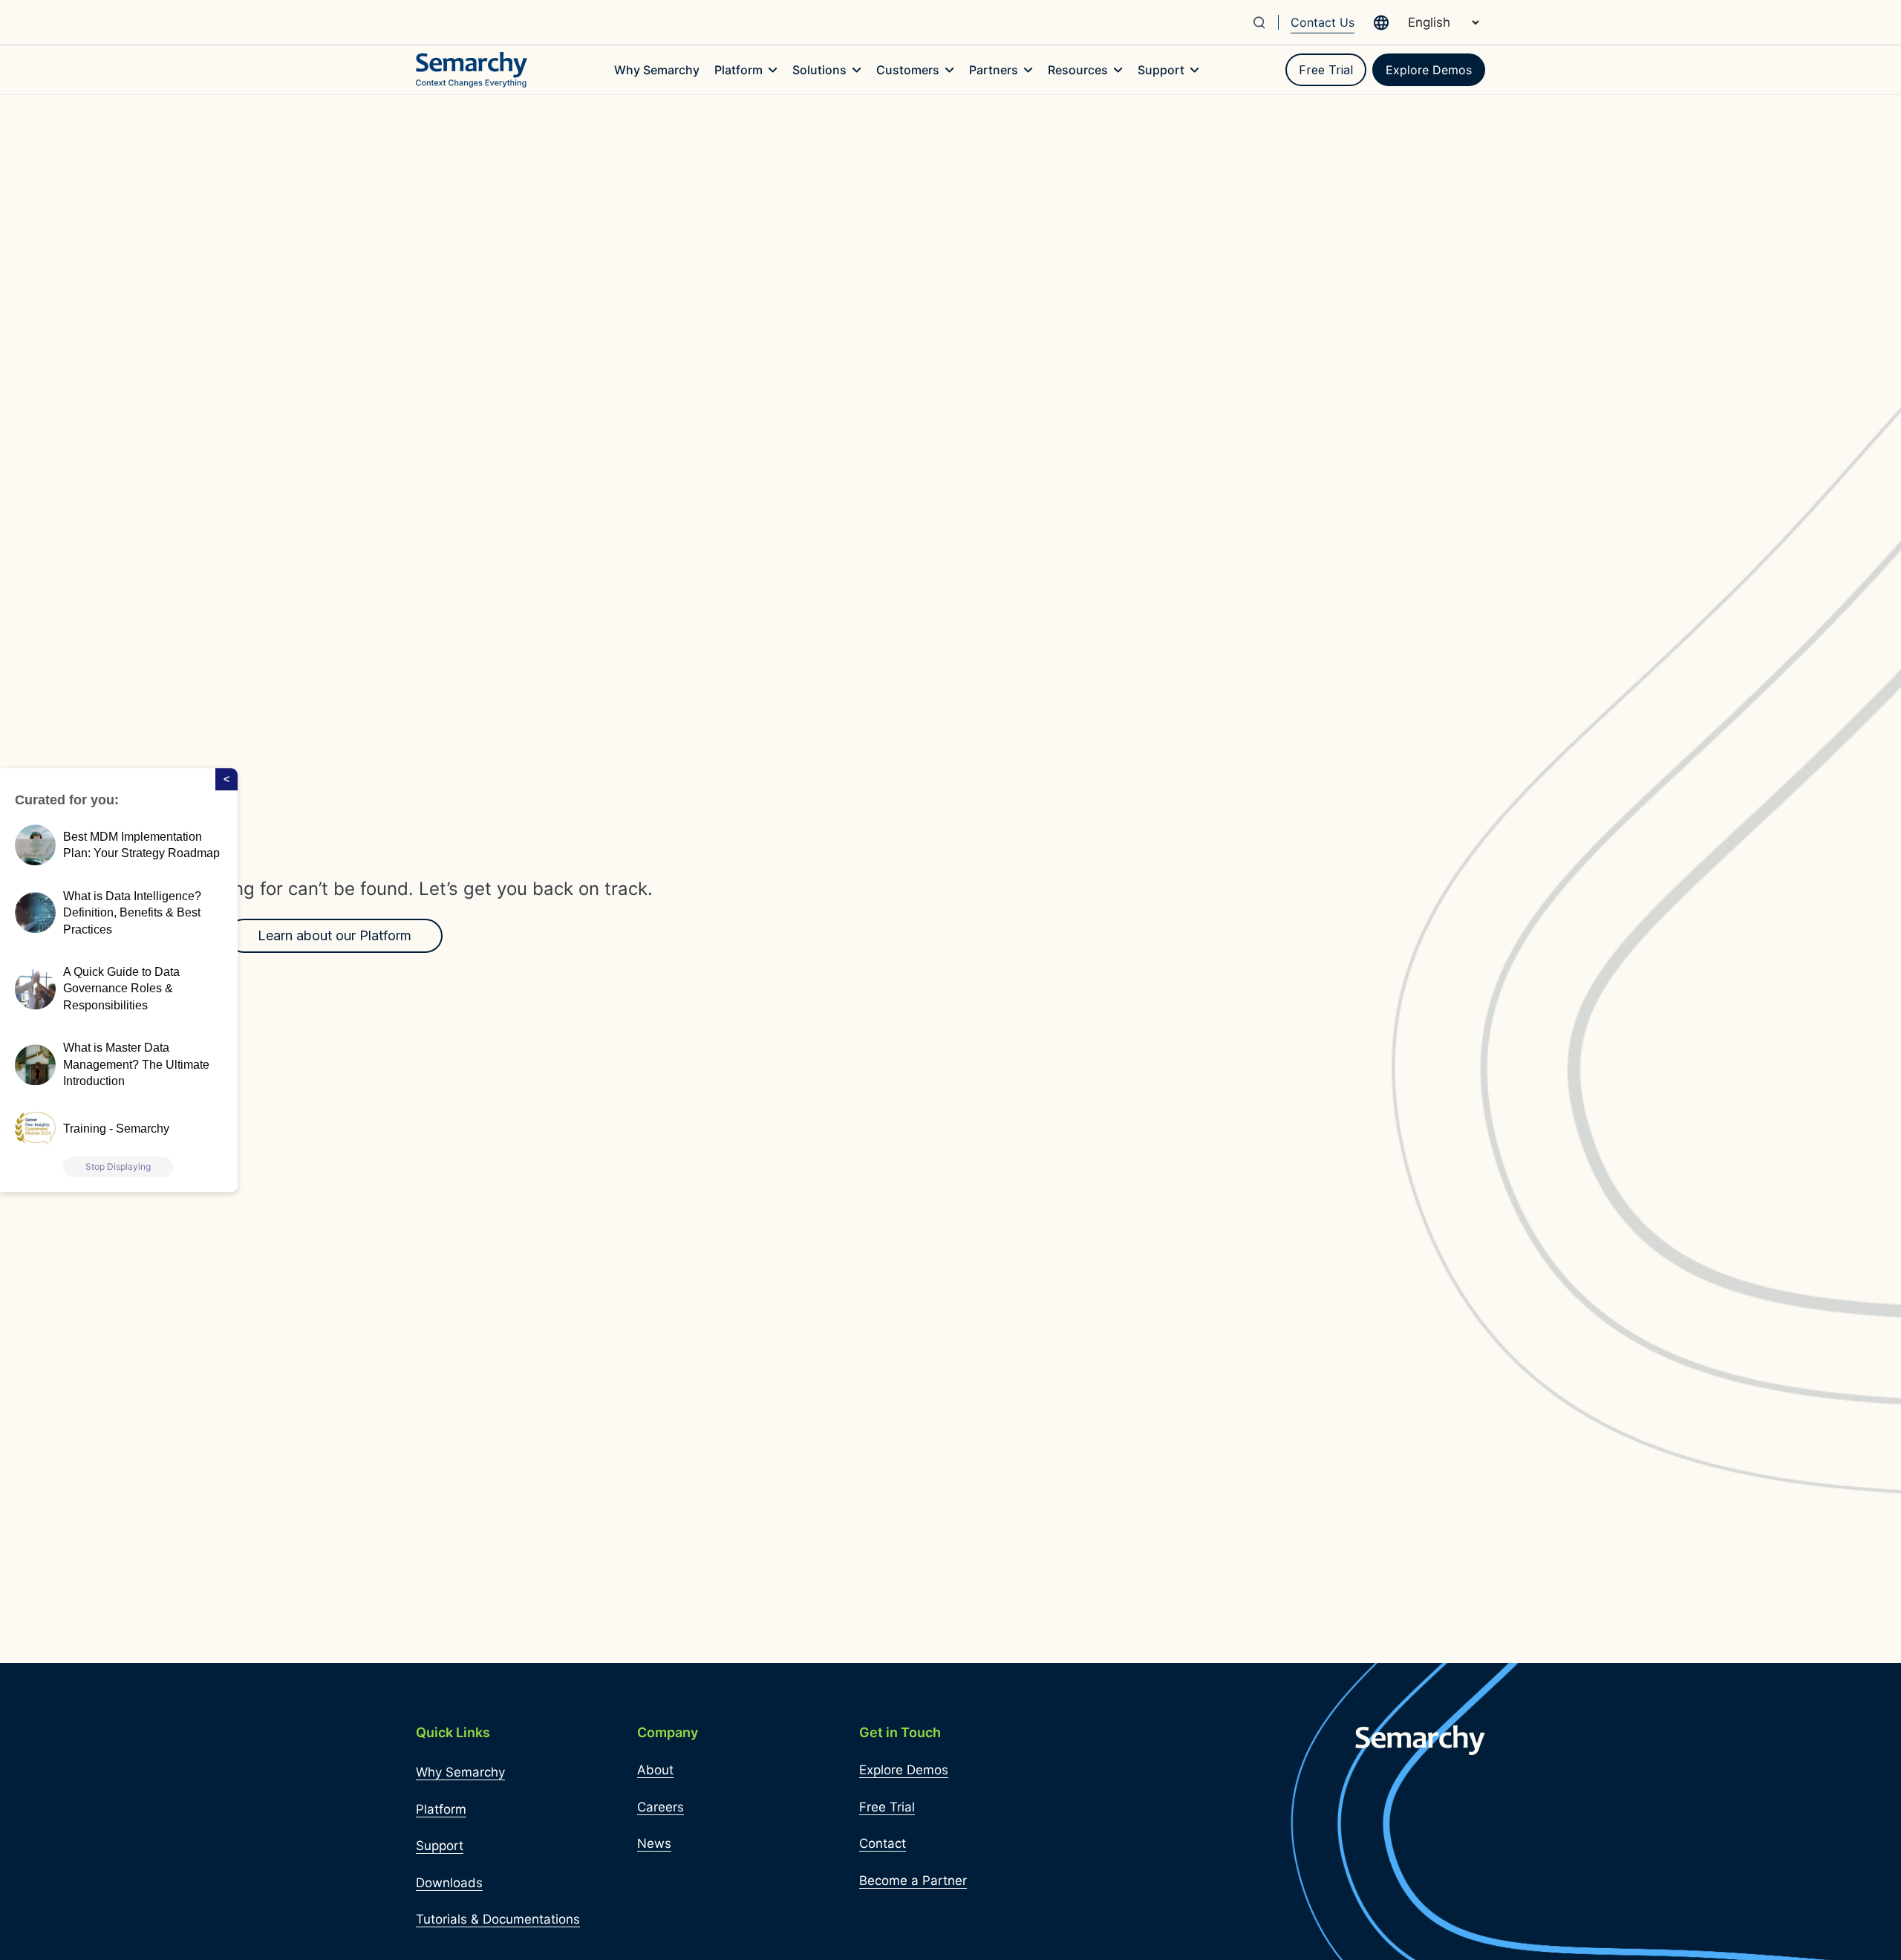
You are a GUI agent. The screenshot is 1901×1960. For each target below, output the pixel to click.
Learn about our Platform (335, 935)
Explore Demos (1429, 70)
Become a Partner (913, 1881)
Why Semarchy (460, 1772)
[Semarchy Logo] (472, 70)
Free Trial (1326, 70)
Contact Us (1323, 22)
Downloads (449, 1883)
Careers (661, 1807)
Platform (441, 1809)
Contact (883, 1843)
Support (440, 1846)
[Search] (1265, 22)
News (654, 1843)
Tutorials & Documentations (498, 1919)
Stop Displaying (118, 1166)
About (655, 1770)
